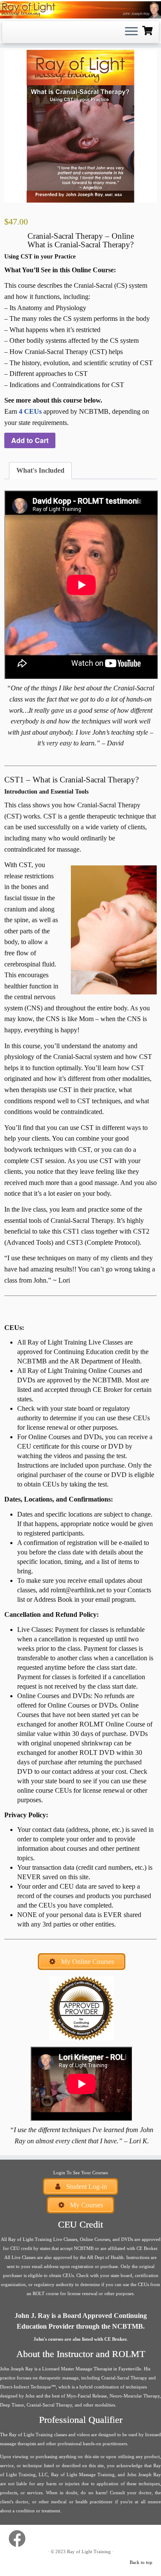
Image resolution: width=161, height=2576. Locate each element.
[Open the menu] (131, 32)
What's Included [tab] (40, 470)
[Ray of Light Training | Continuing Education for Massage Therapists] (80, 10)
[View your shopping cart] (148, 30)
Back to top (141, 2562)
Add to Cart (30, 440)
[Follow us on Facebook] (19, 2539)
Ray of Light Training (89, 2551)
